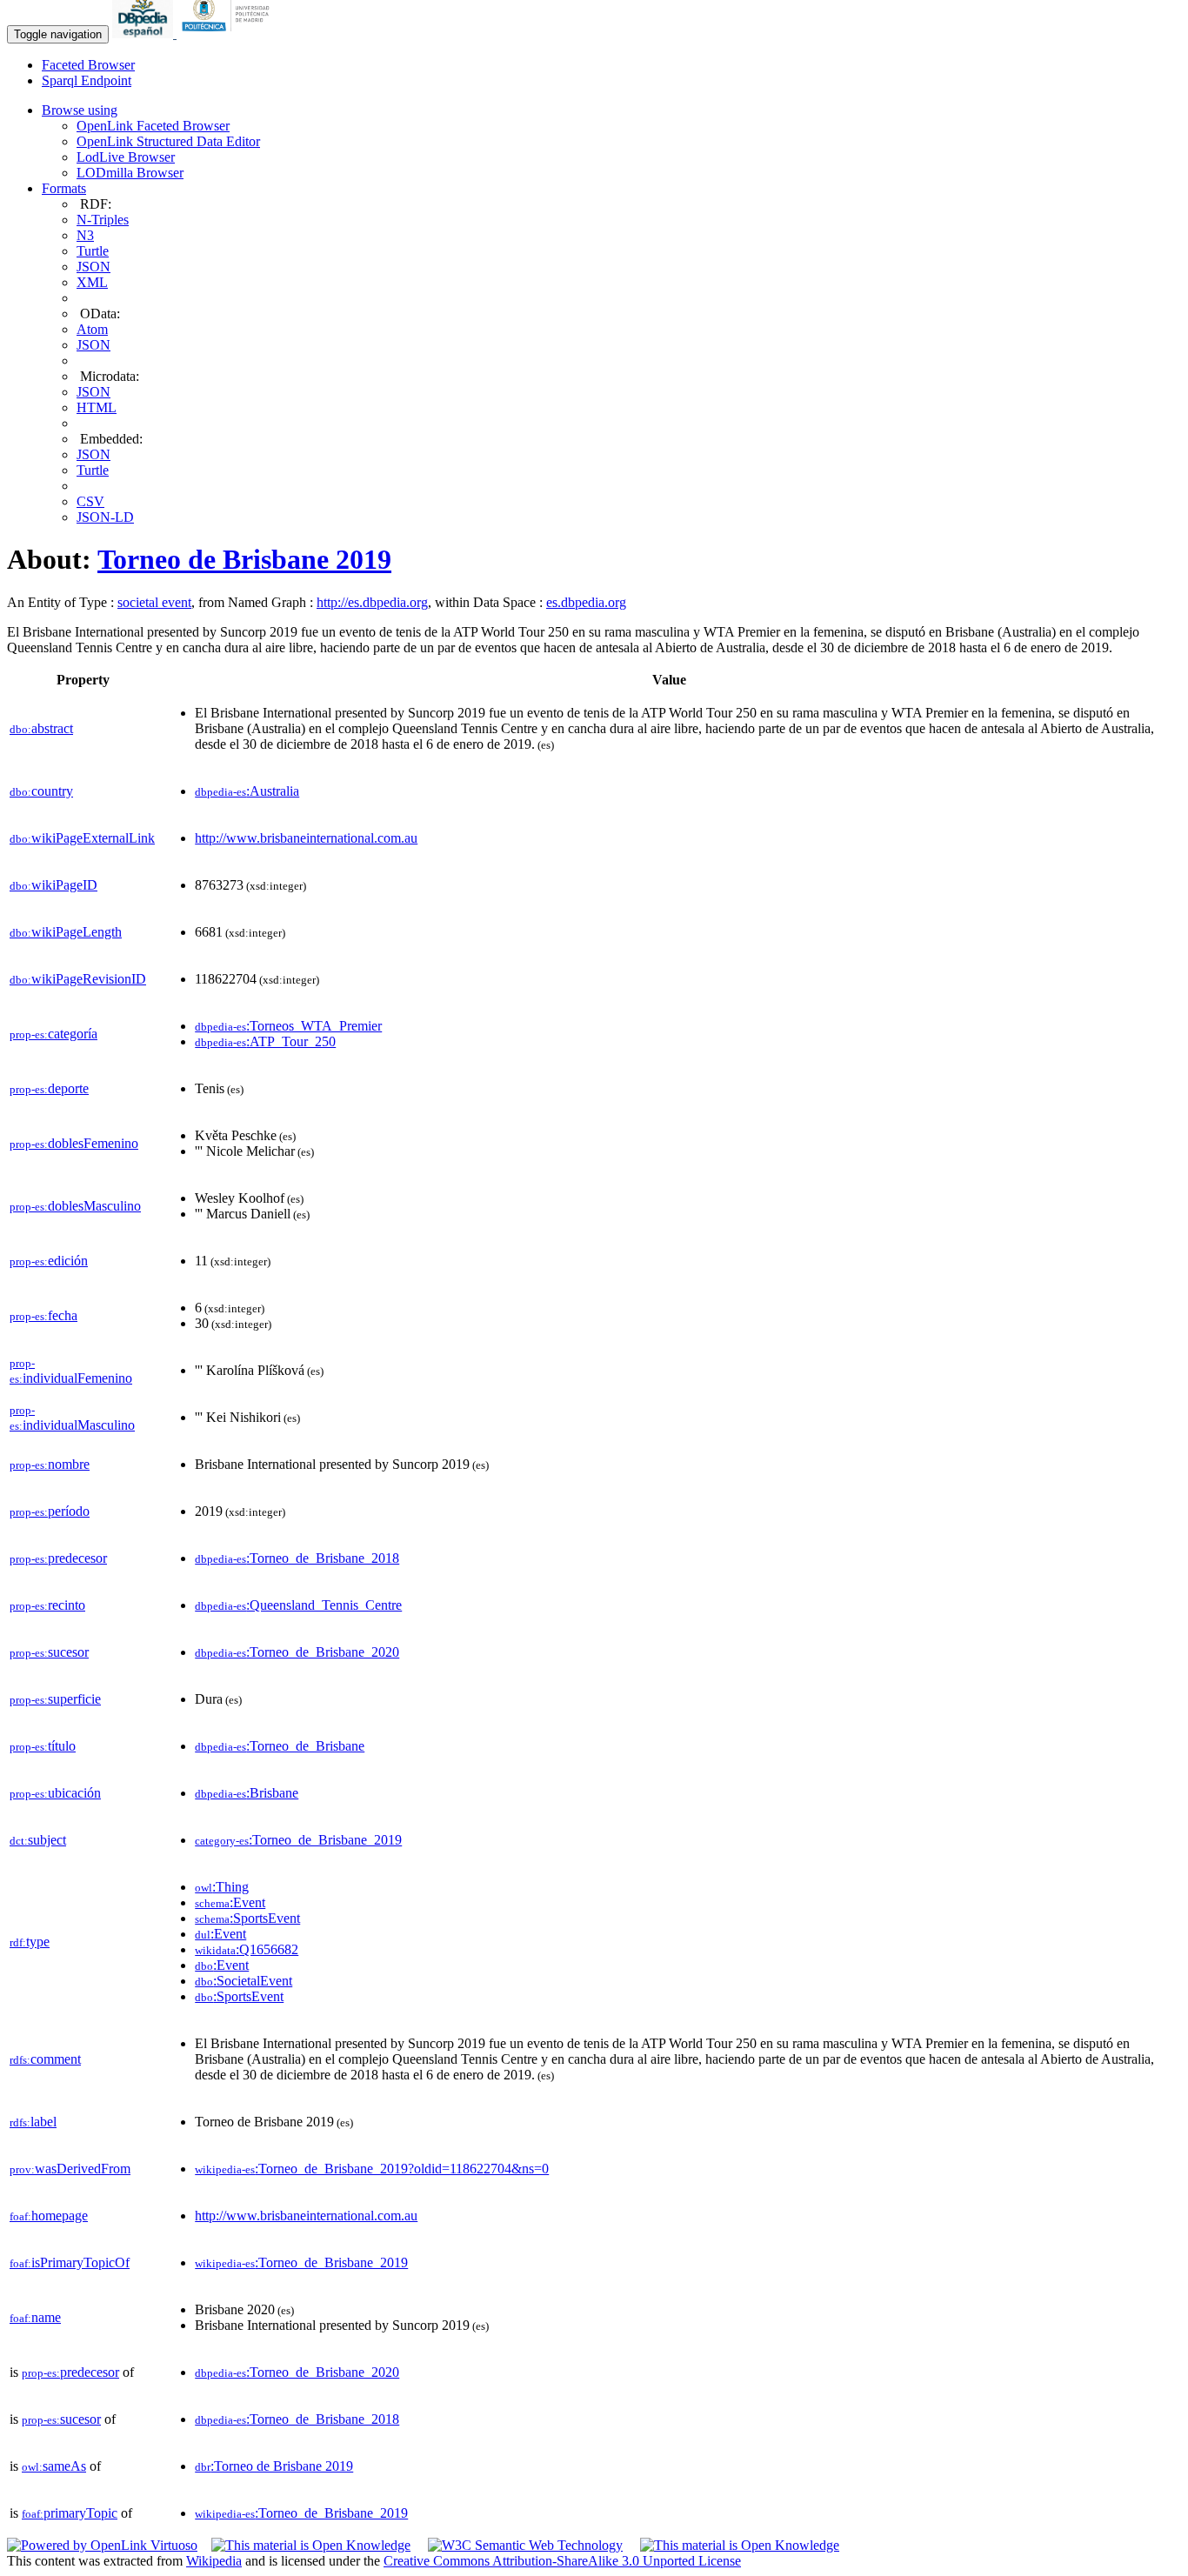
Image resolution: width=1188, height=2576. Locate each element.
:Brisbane (247, 1793)
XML (92, 282)
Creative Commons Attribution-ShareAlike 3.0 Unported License (562, 2561)
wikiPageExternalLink (82, 838)
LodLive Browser (126, 157)
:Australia (247, 791)
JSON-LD (105, 517)
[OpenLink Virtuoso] (102, 2545)
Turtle (93, 251)
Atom (92, 329)
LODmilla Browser (130, 173)
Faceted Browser (88, 65)
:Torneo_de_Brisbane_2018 (297, 1558)
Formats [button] (64, 188)
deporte (49, 1088)
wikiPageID (53, 885)
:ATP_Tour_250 (265, 1041)
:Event (230, 1902)
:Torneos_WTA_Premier (288, 1026)
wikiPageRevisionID (78, 979)
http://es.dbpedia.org (372, 602)
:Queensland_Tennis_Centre (298, 1605)
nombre (50, 1464)
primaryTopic (70, 2513)
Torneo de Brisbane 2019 (244, 559)
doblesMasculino (75, 1206)
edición (49, 1261)
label (33, 2122)
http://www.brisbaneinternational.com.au (306, 838)
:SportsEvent (247, 1918)
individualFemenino (71, 1371)
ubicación (55, 1793)
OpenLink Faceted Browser (153, 126)
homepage (49, 2216)
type (30, 1942)
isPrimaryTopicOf (70, 2262)
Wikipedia (214, 2561)
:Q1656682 (247, 1949)
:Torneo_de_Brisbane (280, 1746)
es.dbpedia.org (586, 602)
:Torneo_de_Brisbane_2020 (297, 1652)
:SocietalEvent (244, 1981)
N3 (85, 235)
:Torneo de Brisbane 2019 (274, 2466)
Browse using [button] (80, 110)
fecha (43, 1315)
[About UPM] (229, 33)
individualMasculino (72, 1418)
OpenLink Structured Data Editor (168, 141)
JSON (93, 267)
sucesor (49, 1652)
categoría (53, 1034)
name (35, 2317)
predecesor (58, 1558)
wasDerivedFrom (70, 2169)
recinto (47, 1605)
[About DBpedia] (144, 33)
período (50, 1511)
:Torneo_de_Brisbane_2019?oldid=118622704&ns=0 (372, 2169)
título (43, 1746)
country (41, 791)
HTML (97, 407)
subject (38, 1840)
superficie (55, 1699)
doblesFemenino (74, 1143)
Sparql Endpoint (87, 80)
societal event (154, 602)
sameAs (54, 2466)
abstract (41, 728)
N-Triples (103, 220)
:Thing (222, 1887)
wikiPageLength (66, 932)
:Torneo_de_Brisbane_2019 (298, 1840)
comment (45, 2059)
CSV (90, 501)
